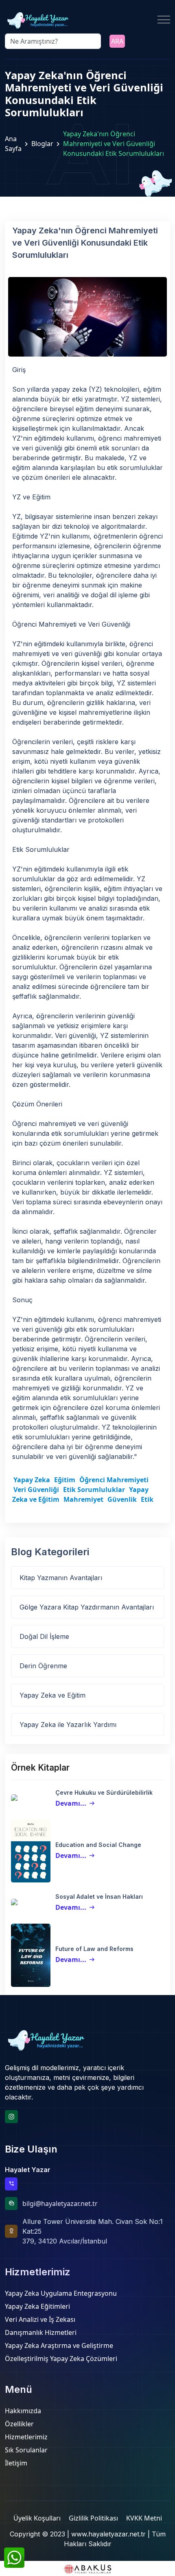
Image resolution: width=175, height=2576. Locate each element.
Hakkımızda (23, 2411)
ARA (117, 41)
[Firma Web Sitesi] (87, 2568)
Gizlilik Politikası (93, 2518)
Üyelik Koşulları (37, 2518)
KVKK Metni (144, 2518)
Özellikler (19, 2424)
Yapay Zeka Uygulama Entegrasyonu (61, 2293)
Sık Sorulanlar (26, 2450)
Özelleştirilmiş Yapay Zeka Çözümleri (61, 2359)
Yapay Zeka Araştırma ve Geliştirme (59, 2345)
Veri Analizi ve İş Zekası (40, 2319)
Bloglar (42, 144)
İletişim (16, 2463)
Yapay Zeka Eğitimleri (37, 2306)
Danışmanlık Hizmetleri (41, 2332)
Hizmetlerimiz (26, 2437)
